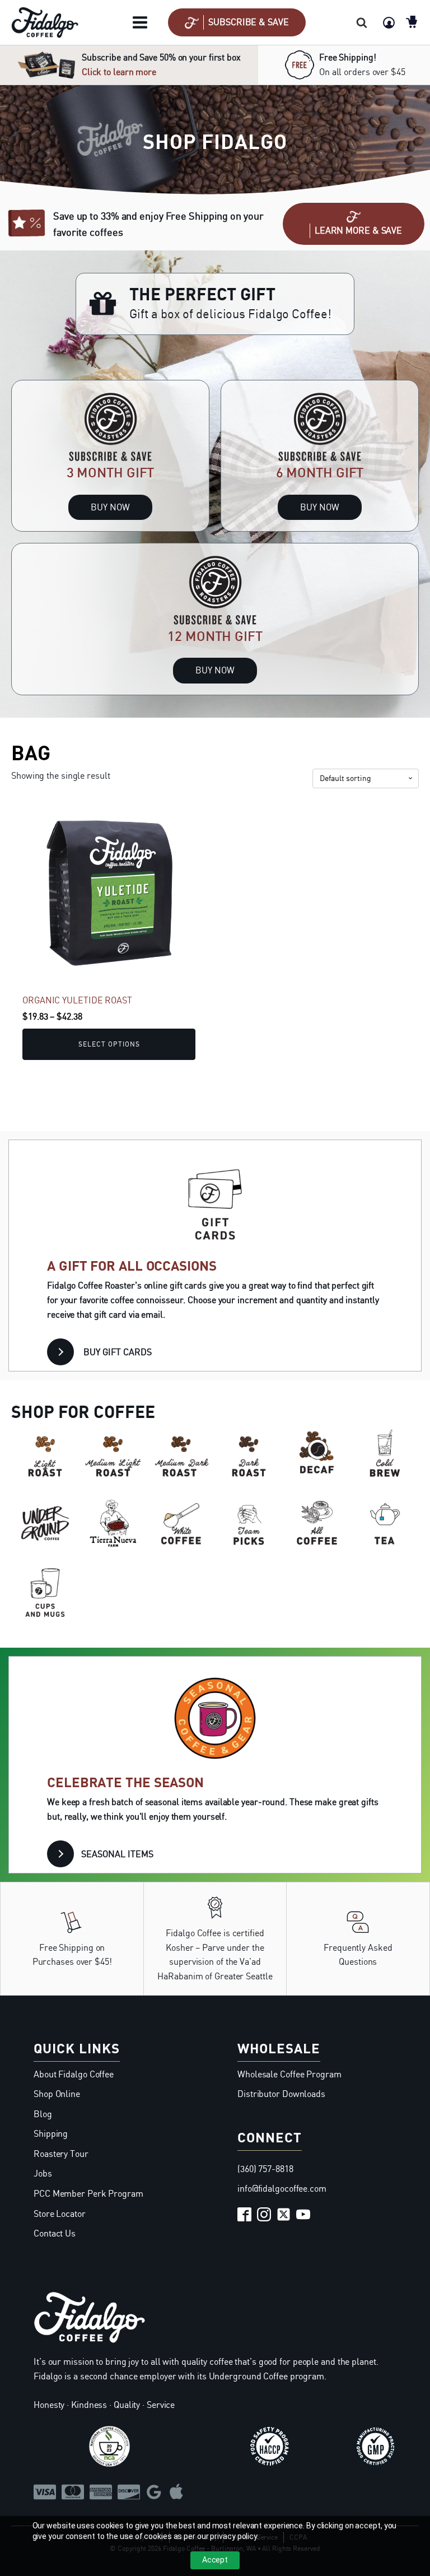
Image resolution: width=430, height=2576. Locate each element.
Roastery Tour (61, 2154)
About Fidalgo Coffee (74, 2074)
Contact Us (55, 2233)
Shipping (51, 2133)
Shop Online (57, 2094)
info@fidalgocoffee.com (282, 2188)
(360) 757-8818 (265, 2169)
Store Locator (60, 2214)
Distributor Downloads (281, 2094)
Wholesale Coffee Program (289, 2074)
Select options (109, 1044)
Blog (43, 2114)
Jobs (43, 2173)
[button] (237, 22)
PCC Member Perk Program (88, 2193)
